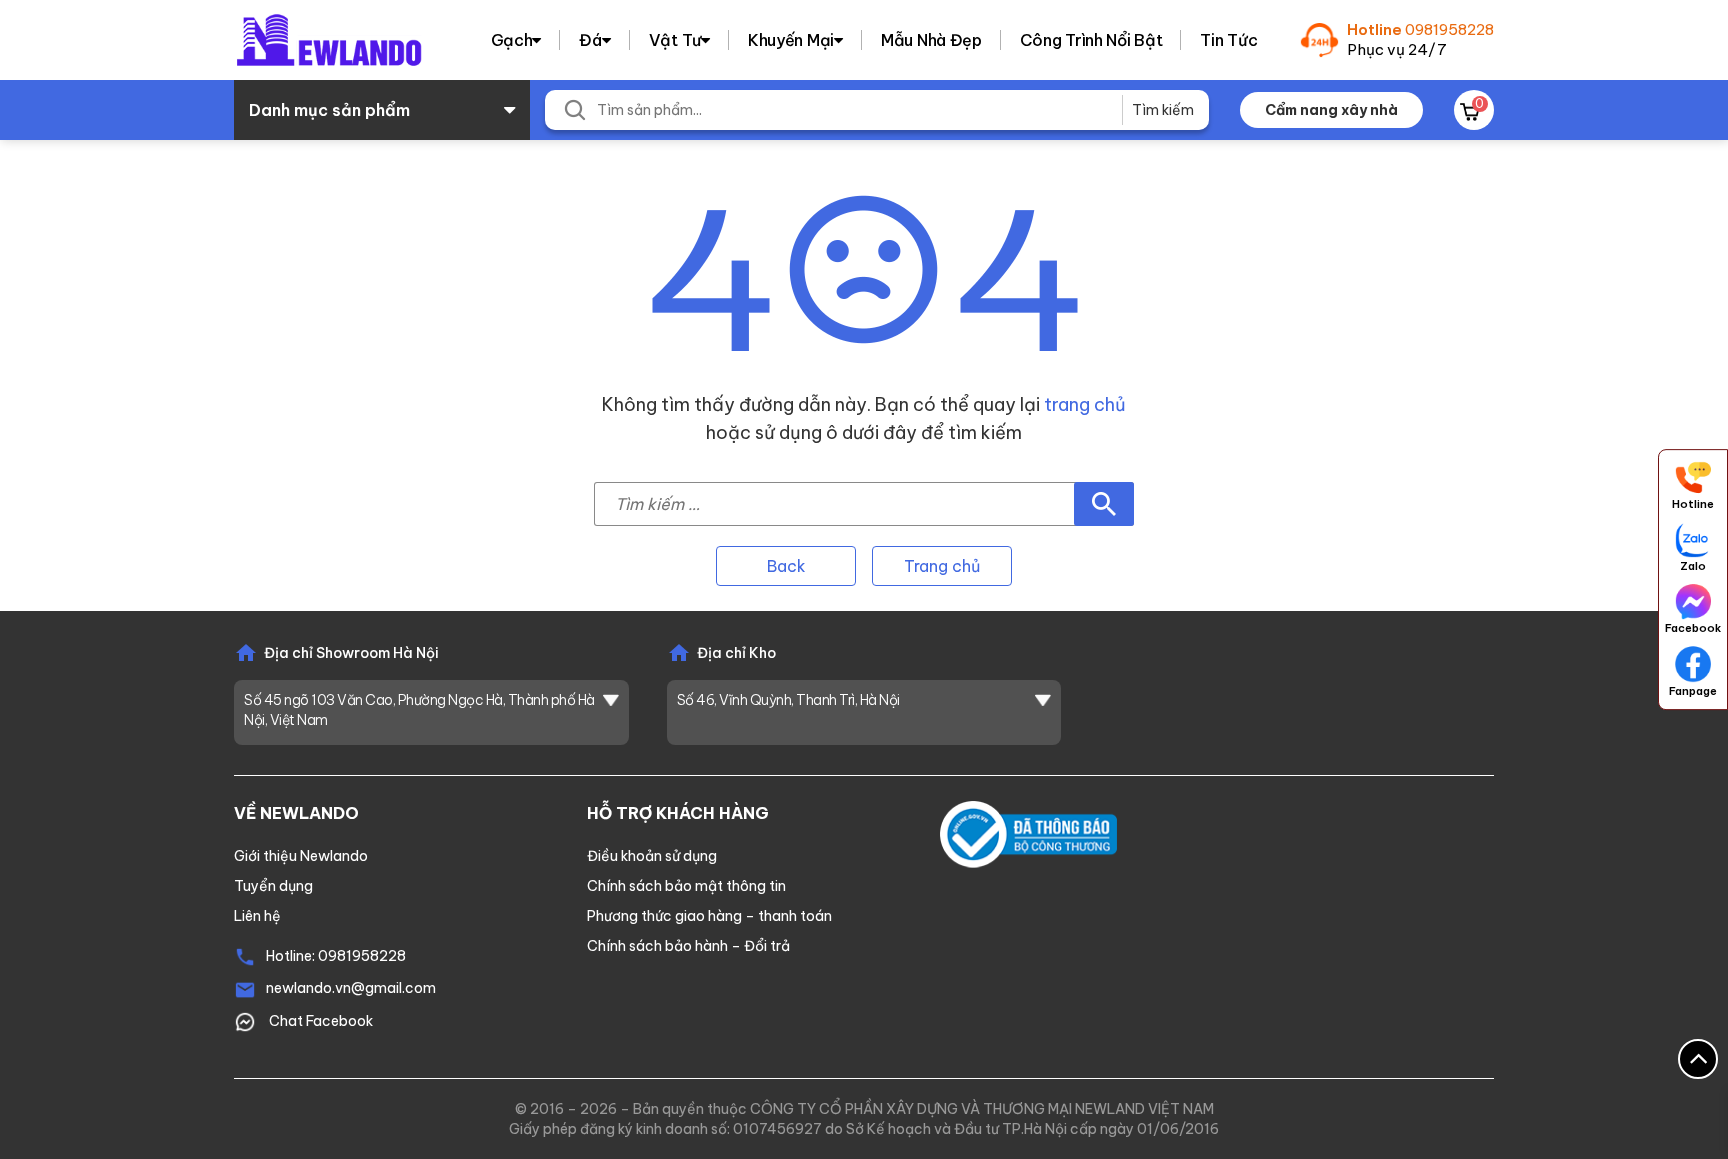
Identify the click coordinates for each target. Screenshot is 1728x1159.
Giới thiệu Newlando (301, 856)
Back (786, 566)
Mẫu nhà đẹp (931, 40)
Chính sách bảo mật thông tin (686, 886)
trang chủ (1085, 404)
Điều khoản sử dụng (652, 856)
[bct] (1028, 833)
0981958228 (1449, 29)
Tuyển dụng (273, 886)
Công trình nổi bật (1091, 40)
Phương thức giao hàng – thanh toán (709, 916)
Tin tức (1228, 40)
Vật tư (675, 40)
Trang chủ (942, 566)
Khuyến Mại (791, 40)
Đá (590, 40)
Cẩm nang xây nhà (1331, 110)
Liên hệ (257, 916)
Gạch (512, 40)
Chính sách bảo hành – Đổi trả (688, 946)
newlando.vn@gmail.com (351, 988)
